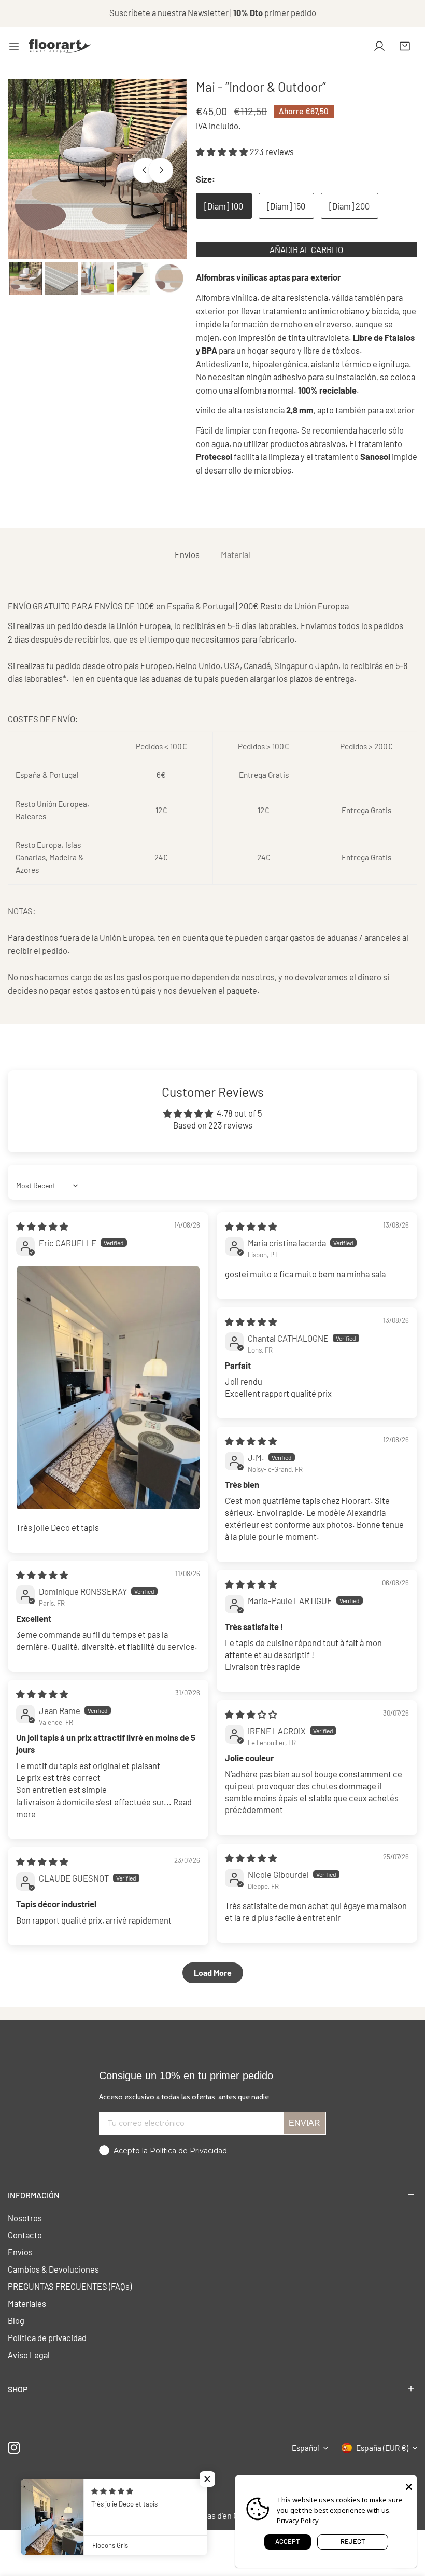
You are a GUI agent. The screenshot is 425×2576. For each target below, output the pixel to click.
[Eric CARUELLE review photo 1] (108, 1388)
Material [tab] (236, 554)
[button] (405, 46)
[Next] (161, 170)
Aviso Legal (29, 2355)
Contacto (25, 2235)
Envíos (20, 2252)
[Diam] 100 (224, 206)
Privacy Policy (298, 2521)
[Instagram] (14, 2448)
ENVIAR (304, 2123)
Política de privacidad (47, 2337)
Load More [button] (213, 1973)
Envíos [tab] (187, 554)
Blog (16, 2320)
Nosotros (25, 2218)
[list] (97, 169)
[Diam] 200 (349, 206)
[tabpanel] (212, 798)
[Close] (409, 2486)
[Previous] (145, 170)
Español (306, 2448)
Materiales (27, 2303)
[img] (42, 1226)
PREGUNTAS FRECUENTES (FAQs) (70, 2286)
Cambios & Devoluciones (53, 2269)
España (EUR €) (382, 2448)
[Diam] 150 (286, 206)
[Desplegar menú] (14, 46)
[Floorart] (60, 46)
